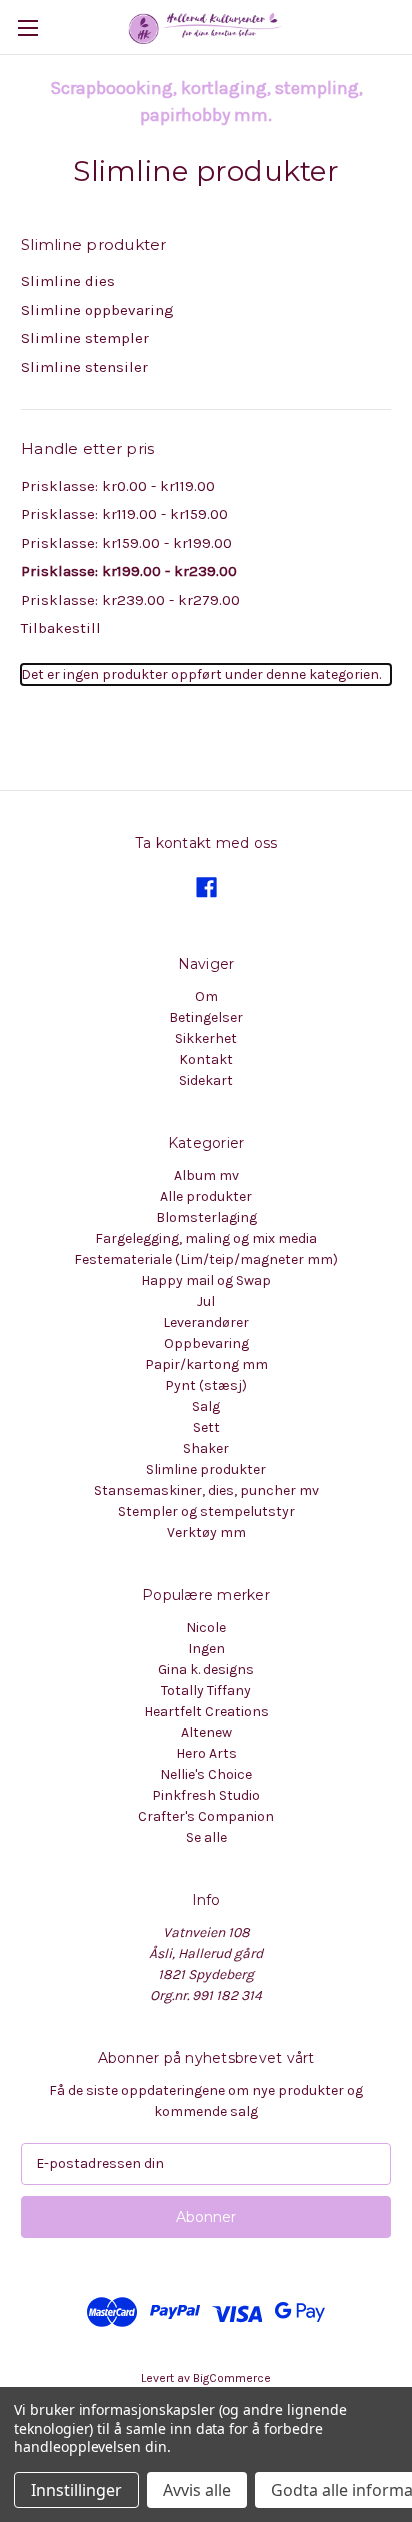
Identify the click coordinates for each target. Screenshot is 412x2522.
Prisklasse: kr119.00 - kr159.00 (124, 514)
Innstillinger (76, 2490)
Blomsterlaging (206, 1217)
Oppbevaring (206, 1343)
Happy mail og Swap (206, 1280)
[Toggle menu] (27, 27)
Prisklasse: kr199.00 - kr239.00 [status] (129, 571)
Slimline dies (68, 281)
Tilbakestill (61, 628)
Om (206, 996)
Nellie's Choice (206, 1774)
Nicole (206, 1627)
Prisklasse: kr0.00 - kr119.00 (118, 486)
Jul (206, 1301)
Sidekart (206, 1080)
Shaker (206, 1448)
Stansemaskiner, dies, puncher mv (206, 1490)
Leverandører (206, 1322)
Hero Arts (206, 1753)
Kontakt (206, 1059)
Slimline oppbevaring (97, 310)
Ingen (206, 1648)
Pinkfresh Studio (206, 1795)
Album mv (206, 1175)
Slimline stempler (85, 338)
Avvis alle (197, 2490)
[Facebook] (206, 887)
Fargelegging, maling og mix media (206, 1238)
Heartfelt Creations (206, 1711)
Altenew (206, 1732)
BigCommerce (232, 2378)
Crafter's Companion (206, 1816)
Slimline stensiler (84, 367)
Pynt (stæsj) (206, 1385)
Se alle (206, 1837)
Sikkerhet (206, 1038)
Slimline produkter (206, 1469)
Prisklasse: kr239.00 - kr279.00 (130, 600)
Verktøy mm (206, 1532)
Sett (206, 1427)
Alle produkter (206, 1196)
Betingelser (206, 1017)
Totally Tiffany (206, 1690)
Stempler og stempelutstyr (206, 1511)
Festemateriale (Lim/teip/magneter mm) (206, 1259)
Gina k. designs (206, 1669)
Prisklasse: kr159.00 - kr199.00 (126, 543)
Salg (206, 1406)
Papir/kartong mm (206, 1364)
